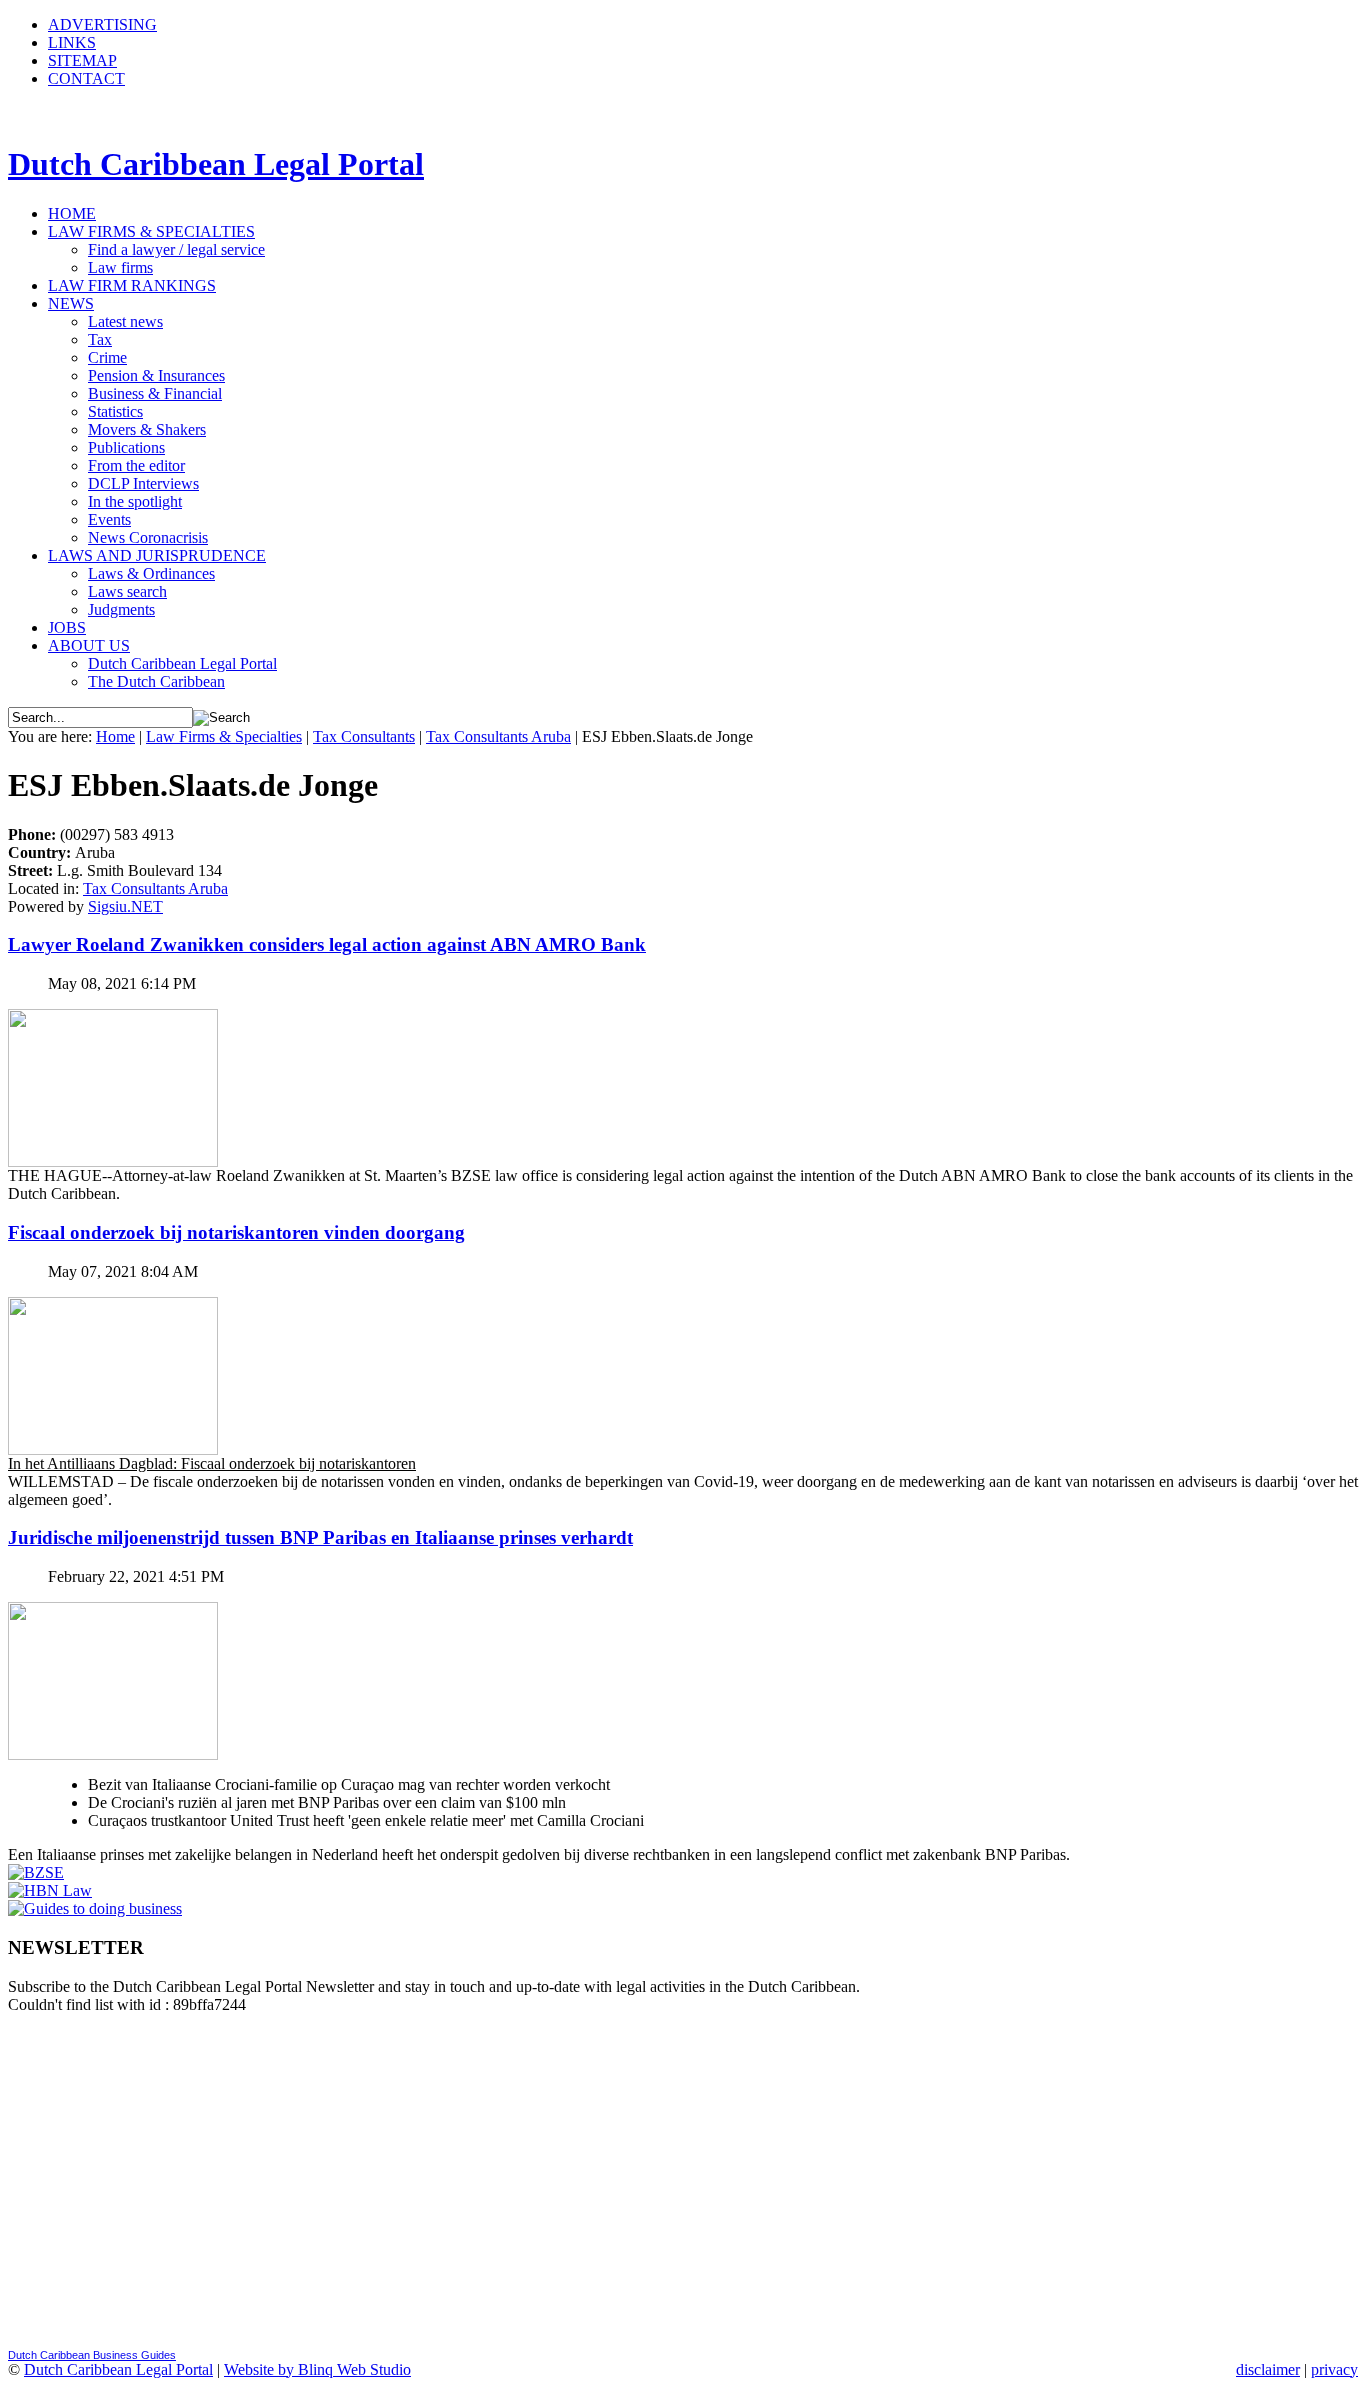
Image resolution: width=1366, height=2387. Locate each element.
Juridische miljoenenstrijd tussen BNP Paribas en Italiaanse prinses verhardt (320, 1537)
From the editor (136, 465)
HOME (72, 213)
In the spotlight (135, 501)
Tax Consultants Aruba (498, 736)
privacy (1334, 2369)
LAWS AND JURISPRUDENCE (157, 555)
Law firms (120, 267)
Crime (107, 357)
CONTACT (86, 78)
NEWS (71, 303)
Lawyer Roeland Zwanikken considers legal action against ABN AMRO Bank (327, 944)
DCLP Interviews (143, 483)
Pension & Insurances (156, 375)
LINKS (72, 42)
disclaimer (1268, 2369)
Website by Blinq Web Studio (317, 2369)
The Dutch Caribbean (156, 681)
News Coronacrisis (148, 537)
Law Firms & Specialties (224, 736)
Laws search (127, 591)
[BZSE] (36, 1872)
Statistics (115, 411)
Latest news (125, 321)
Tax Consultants (364, 736)
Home (115, 736)
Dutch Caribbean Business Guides (92, 2355)
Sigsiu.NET (125, 906)
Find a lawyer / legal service (176, 249)
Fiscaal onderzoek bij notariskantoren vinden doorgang (236, 1232)
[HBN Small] (50, 1890)
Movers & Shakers (147, 429)
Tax (100, 339)
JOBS (67, 627)
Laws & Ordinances (151, 573)
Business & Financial (155, 393)
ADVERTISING (102, 24)
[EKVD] (95, 1908)
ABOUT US (89, 645)
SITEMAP (82, 60)
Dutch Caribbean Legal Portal (182, 663)
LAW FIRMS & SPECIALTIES (151, 231)
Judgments (121, 609)
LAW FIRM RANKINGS (132, 285)
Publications (126, 447)
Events (109, 519)
